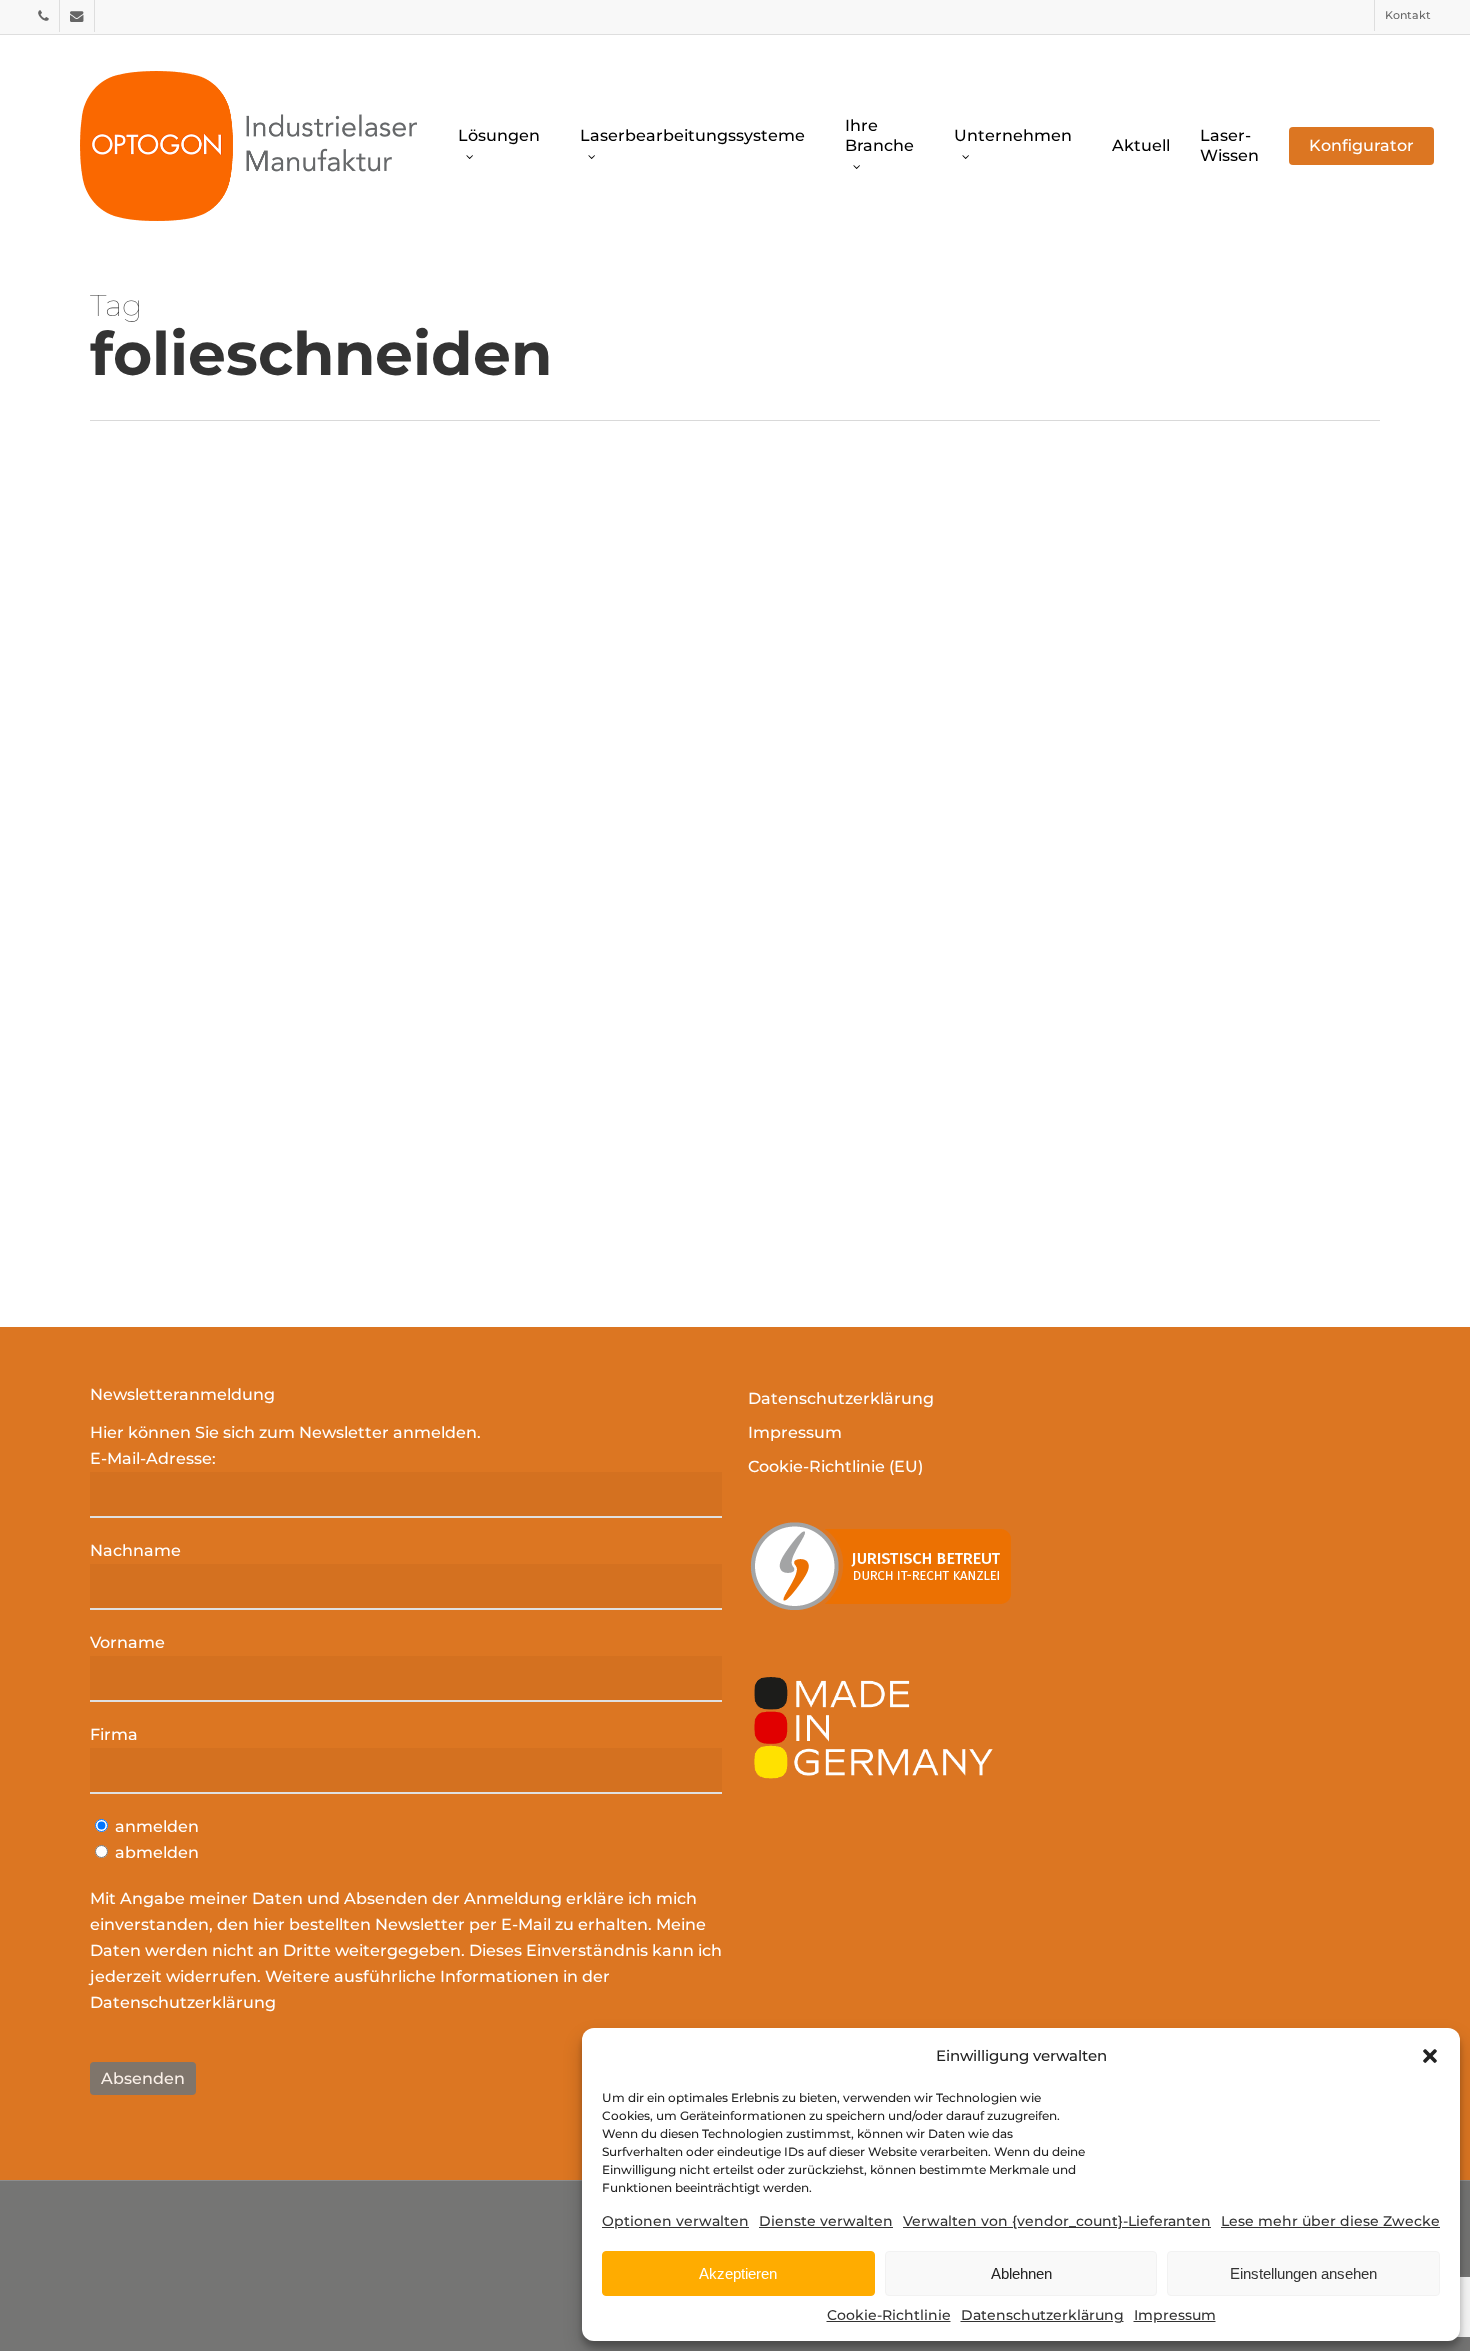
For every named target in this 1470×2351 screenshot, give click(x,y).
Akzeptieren (738, 2273)
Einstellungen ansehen (1303, 2273)
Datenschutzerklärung (1042, 2315)
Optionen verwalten (675, 2221)
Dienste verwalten (826, 2221)
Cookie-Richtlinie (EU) (835, 1466)
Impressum (1175, 2315)
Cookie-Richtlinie (889, 2315)
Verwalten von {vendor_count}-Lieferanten (1057, 2221)
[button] (1430, 2056)
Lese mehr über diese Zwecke (1330, 2221)
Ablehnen (1021, 2273)
